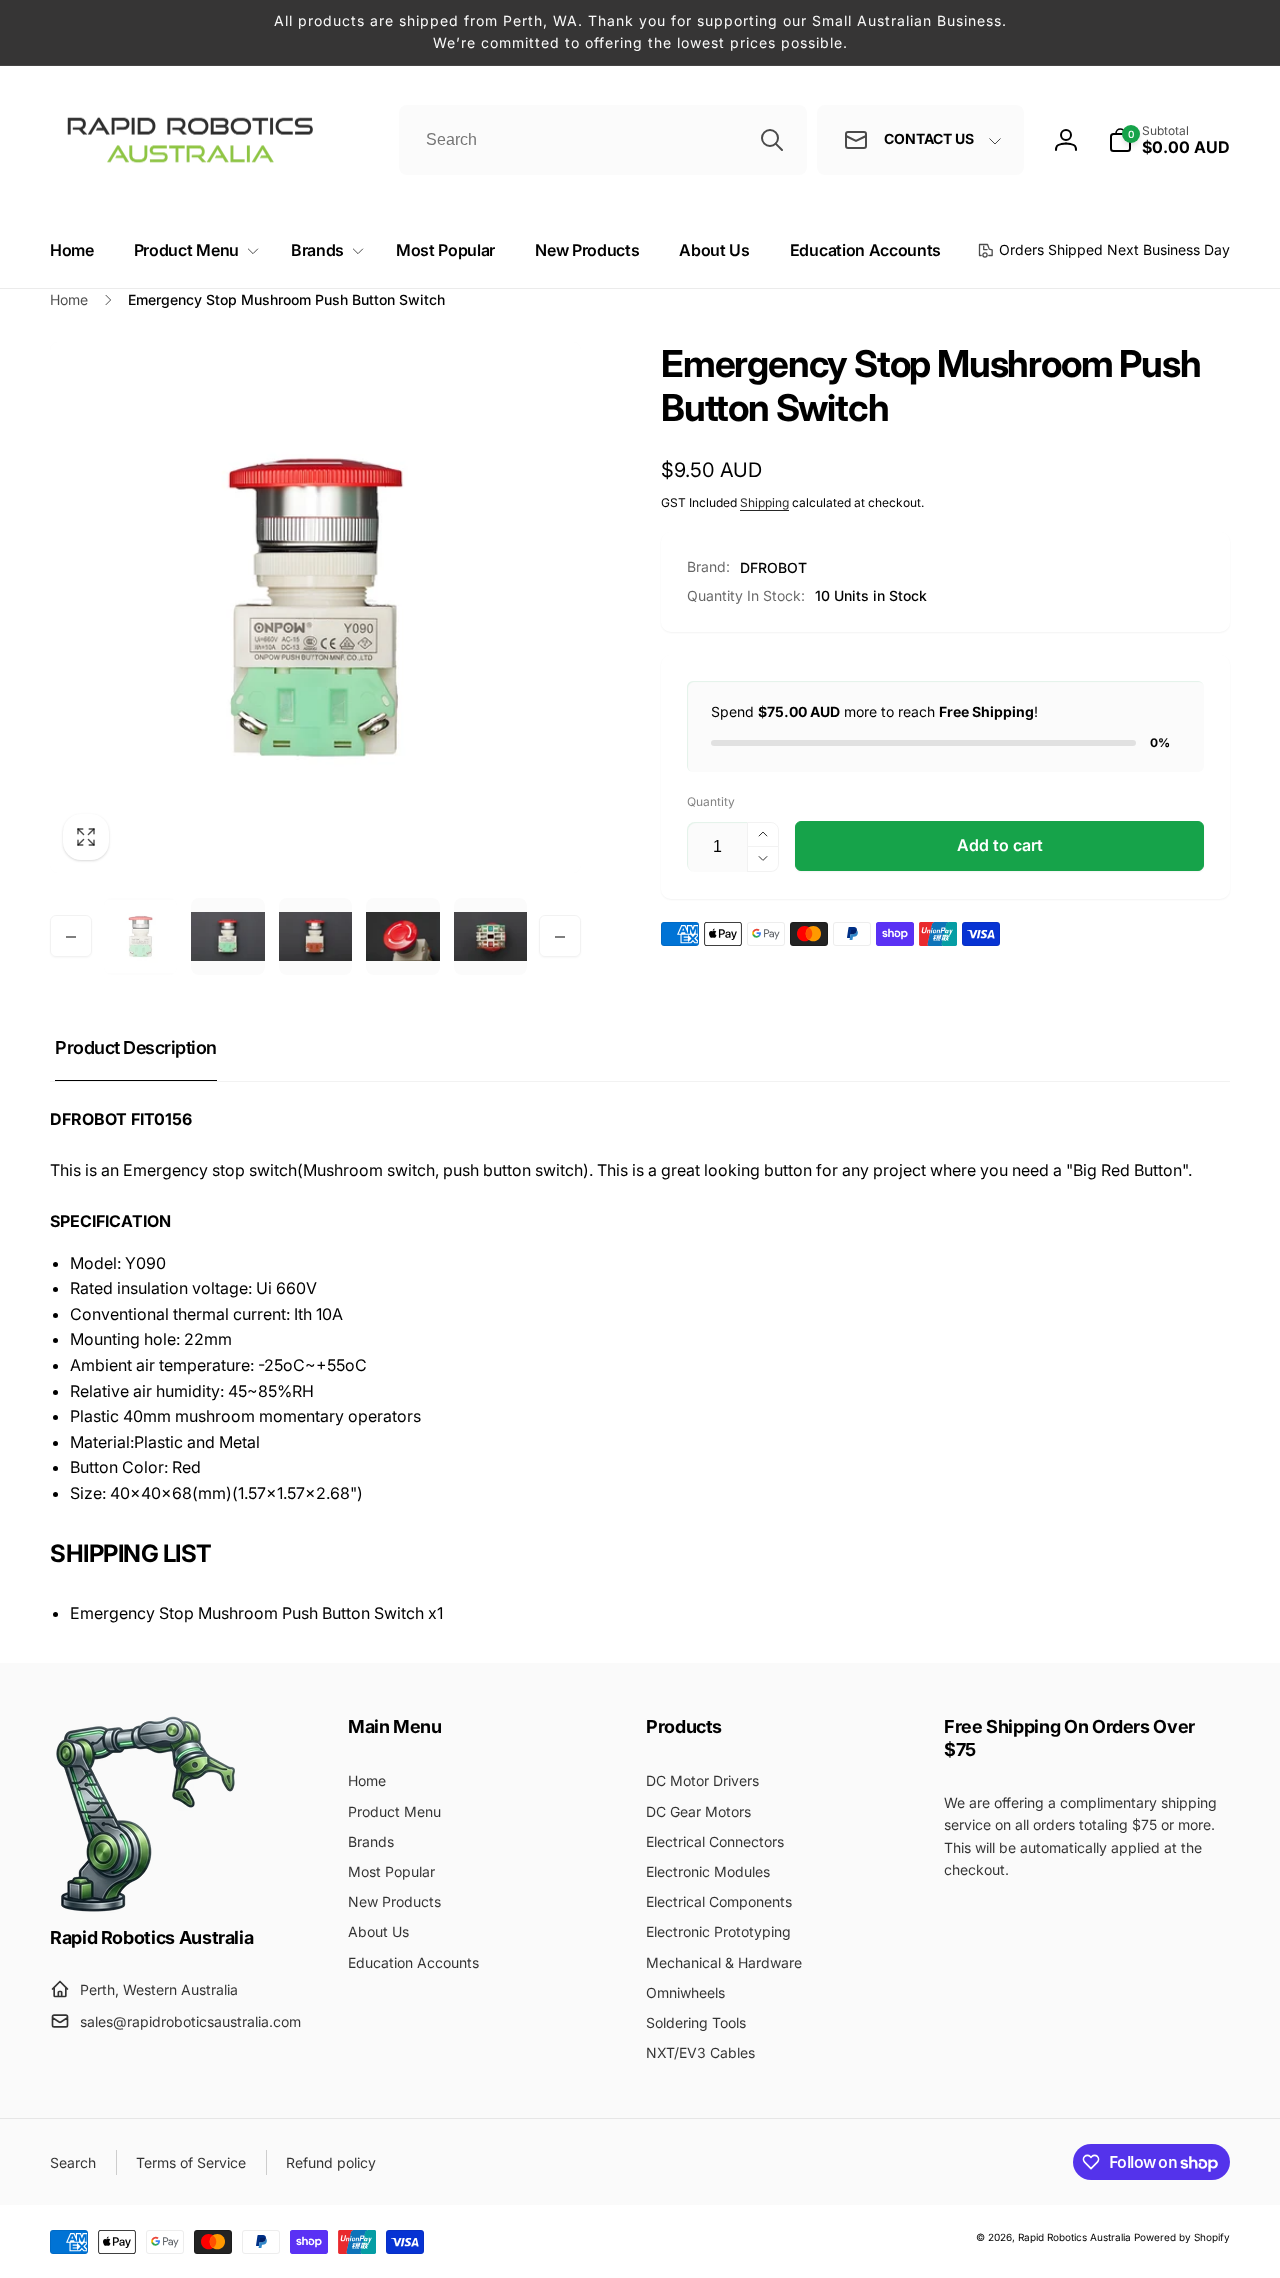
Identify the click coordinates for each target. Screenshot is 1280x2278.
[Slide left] (71, 937)
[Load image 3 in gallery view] (315, 936)
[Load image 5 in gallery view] (490, 936)
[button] (192, 250)
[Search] (772, 140)
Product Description (136, 1047)
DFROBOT (773, 567)
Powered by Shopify (1182, 2237)
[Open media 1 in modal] (315, 607)
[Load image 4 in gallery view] (402, 936)
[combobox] (603, 140)
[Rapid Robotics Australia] (145, 1912)
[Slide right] (560, 937)
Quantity (711, 801)
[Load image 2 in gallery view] (227, 936)
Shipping (764, 502)
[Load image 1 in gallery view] (140, 936)
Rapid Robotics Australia (1074, 2237)
